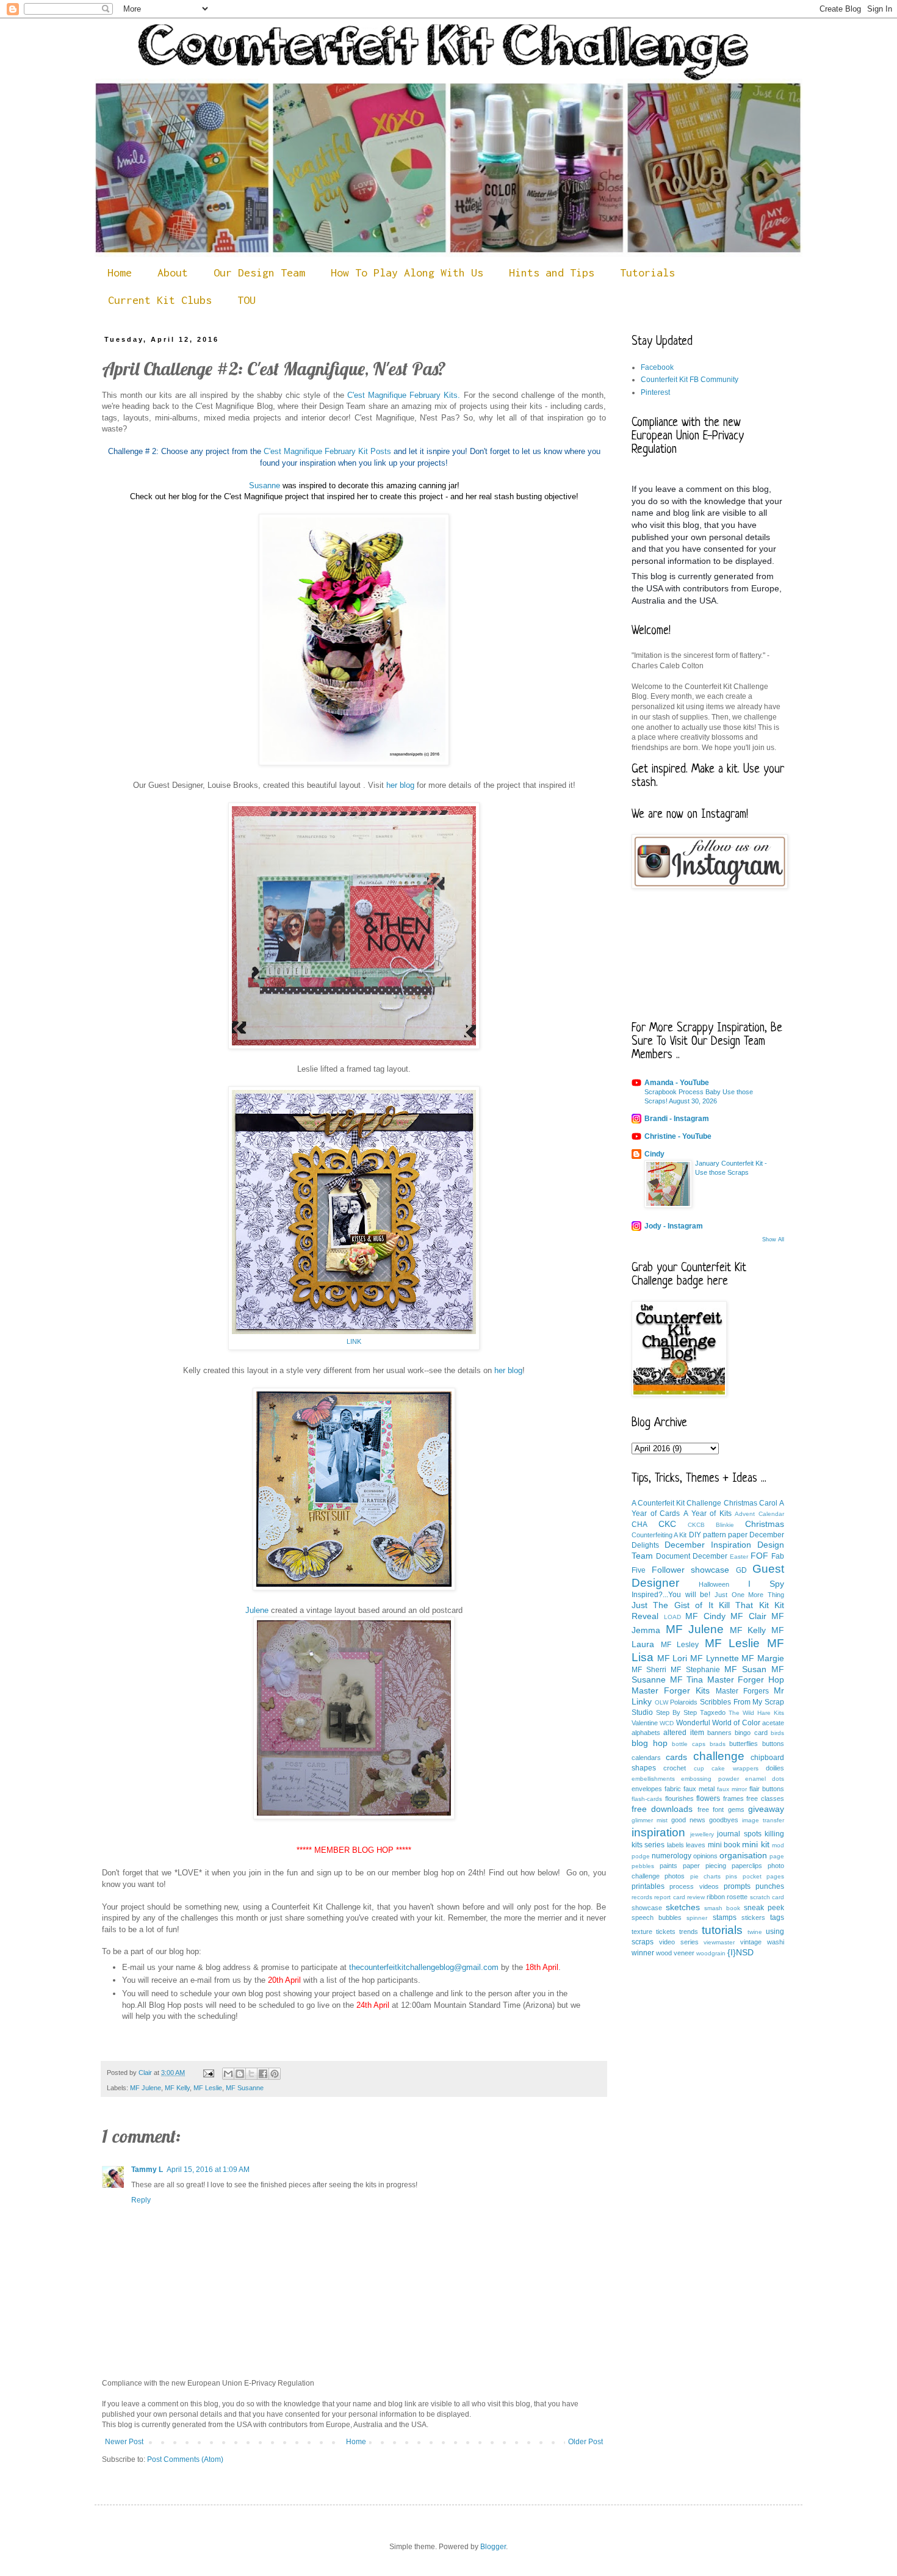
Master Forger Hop (746, 1679)
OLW (661, 1702)
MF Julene (146, 2088)
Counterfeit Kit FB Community (690, 380)
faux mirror (732, 1789)
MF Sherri (649, 1670)
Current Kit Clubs (160, 300)
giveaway (766, 1809)
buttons (773, 1744)
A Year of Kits (708, 1513)
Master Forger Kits (671, 1690)
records (642, 1897)
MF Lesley (680, 1645)
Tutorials (647, 272)
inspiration (658, 1832)
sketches (683, 1907)
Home (120, 272)
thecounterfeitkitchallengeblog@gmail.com (424, 1967)
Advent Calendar (759, 1514)
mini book (724, 1845)
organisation (743, 1855)
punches (770, 1886)
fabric (673, 1789)
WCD (667, 1723)
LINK (354, 1341)
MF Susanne (245, 2088)
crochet (675, 1768)
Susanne (265, 485)
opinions (705, 1856)
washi (776, 1942)
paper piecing (704, 1866)
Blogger (493, 2547)
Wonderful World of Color (718, 1723)
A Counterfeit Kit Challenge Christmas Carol (704, 1503)
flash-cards (647, 1799)
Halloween (714, 1584)
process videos (694, 1886)
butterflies (744, 1744)
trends (689, 1932)
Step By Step (676, 1712)
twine (755, 1932)
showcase (647, 1908)
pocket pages (763, 1876)
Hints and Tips (552, 272)
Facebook (657, 367)
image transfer (763, 1820)
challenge (719, 1756)
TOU (247, 300)
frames (733, 1799)
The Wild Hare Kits (756, 1713)
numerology (672, 1856)
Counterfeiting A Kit (659, 1535)
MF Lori (672, 1658)
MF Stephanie (695, 1670)
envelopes (647, 1789)
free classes (765, 1799)
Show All (773, 1239)
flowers (708, 1799)
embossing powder (710, 1779)
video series (679, 1942)
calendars (646, 1758)
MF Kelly (177, 2088)
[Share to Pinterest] (275, 2074)
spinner (697, 1918)
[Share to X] (251, 2074)
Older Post (585, 2442)
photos (675, 1876)
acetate (773, 1723)
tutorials (722, 1930)
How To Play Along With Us (407, 272)
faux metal (699, 1789)
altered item (683, 1733)
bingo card (751, 1733)
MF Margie (763, 1658)
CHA (639, 1524)
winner (643, 1953)
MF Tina (687, 1679)
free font (711, 1809)
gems (736, 1809)
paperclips (747, 1866)
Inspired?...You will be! (671, 1595)
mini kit (755, 1844)
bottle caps (689, 1744)
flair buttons (767, 1789)
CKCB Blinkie (711, 1525)
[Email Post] (208, 2073)
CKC (667, 1524)
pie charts (705, 1876)
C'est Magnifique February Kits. (404, 395)
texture (642, 1932)
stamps (725, 1918)
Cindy (654, 1154)
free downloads (662, 1809)
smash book (722, 1908)
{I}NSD (740, 1952)
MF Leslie (208, 2088)
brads (718, 1744)
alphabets (646, 1733)
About (173, 272)
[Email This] (228, 2074)
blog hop (650, 1743)
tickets (666, 1932)
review (696, 1897)
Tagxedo (713, 1712)
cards (676, 1757)
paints (668, 1866)
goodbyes (724, 1820)
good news (688, 1820)
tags (777, 1918)
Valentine (645, 1723)
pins (731, 1876)
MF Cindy (705, 1616)
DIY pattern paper (718, 1535)
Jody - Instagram (674, 1226)
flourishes (679, 1799)
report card (669, 1897)
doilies (775, 1768)
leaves (696, 1845)
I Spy (766, 1584)
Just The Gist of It (672, 1605)
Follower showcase (691, 1570)
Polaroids (684, 1702)
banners (719, 1733)
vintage (751, 1942)
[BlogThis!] (240, 2074)
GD (741, 1570)
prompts (737, 1886)
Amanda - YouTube (677, 1083)
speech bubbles (657, 1918)
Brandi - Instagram (677, 1119)
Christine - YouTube (678, 1136)
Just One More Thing (749, 1595)
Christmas (765, 1524)
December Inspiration (708, 1545)
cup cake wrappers (726, 1768)
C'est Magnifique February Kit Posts (327, 451)
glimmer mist (650, 1820)
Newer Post (124, 2442)
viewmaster (719, 1942)
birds (777, 1733)
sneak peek (764, 1908)
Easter (739, 1557)
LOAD (672, 1617)
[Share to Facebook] (263, 2074)
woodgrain (711, 1953)
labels (675, 1845)
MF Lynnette (715, 1658)
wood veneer (675, 1953)
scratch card (767, 1897)
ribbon (716, 1897)
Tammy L (147, 2170)
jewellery (702, 1834)
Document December (692, 1556)
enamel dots (765, 1779)
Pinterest (655, 392)
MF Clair (748, 1616)
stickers (753, 1918)
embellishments (653, 1779)
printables (648, 1886)
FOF (759, 1556)
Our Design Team (259, 272)
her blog (400, 785)
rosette (737, 1897)
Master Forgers (742, 1691)
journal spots (739, 1834)
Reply (141, 2200)
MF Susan (745, 1669)
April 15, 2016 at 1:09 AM (208, 2170)
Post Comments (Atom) (185, 2459)
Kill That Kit (744, 1605)
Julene (257, 1610)
